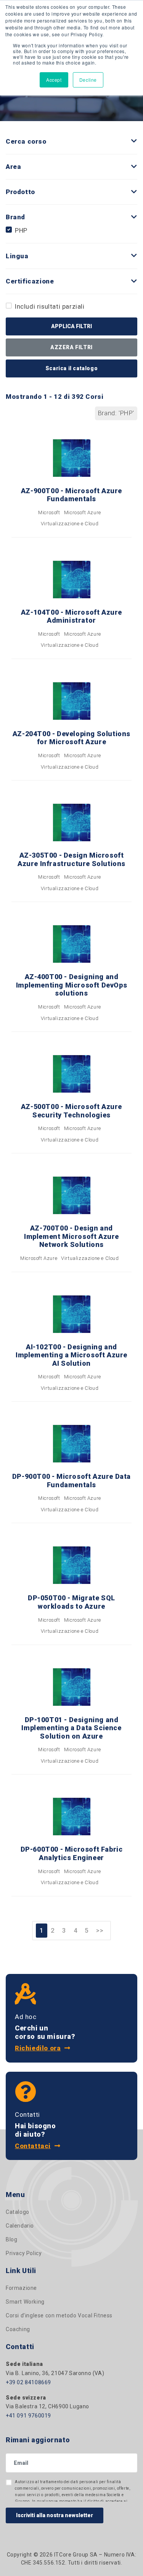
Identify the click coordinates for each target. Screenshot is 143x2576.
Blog (11, 2239)
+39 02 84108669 (28, 2382)
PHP (21, 230)
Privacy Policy (24, 2253)
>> (100, 1930)
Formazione (21, 2288)
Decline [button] (88, 80)
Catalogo (18, 2212)
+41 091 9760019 (28, 2416)
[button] (134, 141)
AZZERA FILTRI (71, 347)
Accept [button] (54, 80)
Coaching (18, 2329)
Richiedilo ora (38, 2048)
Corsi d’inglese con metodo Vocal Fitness (59, 2315)
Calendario (20, 2226)
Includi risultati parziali (50, 306)
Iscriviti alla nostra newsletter (55, 2515)
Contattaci (33, 2146)
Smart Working (25, 2302)
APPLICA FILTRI (71, 326)
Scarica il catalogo (71, 368)
